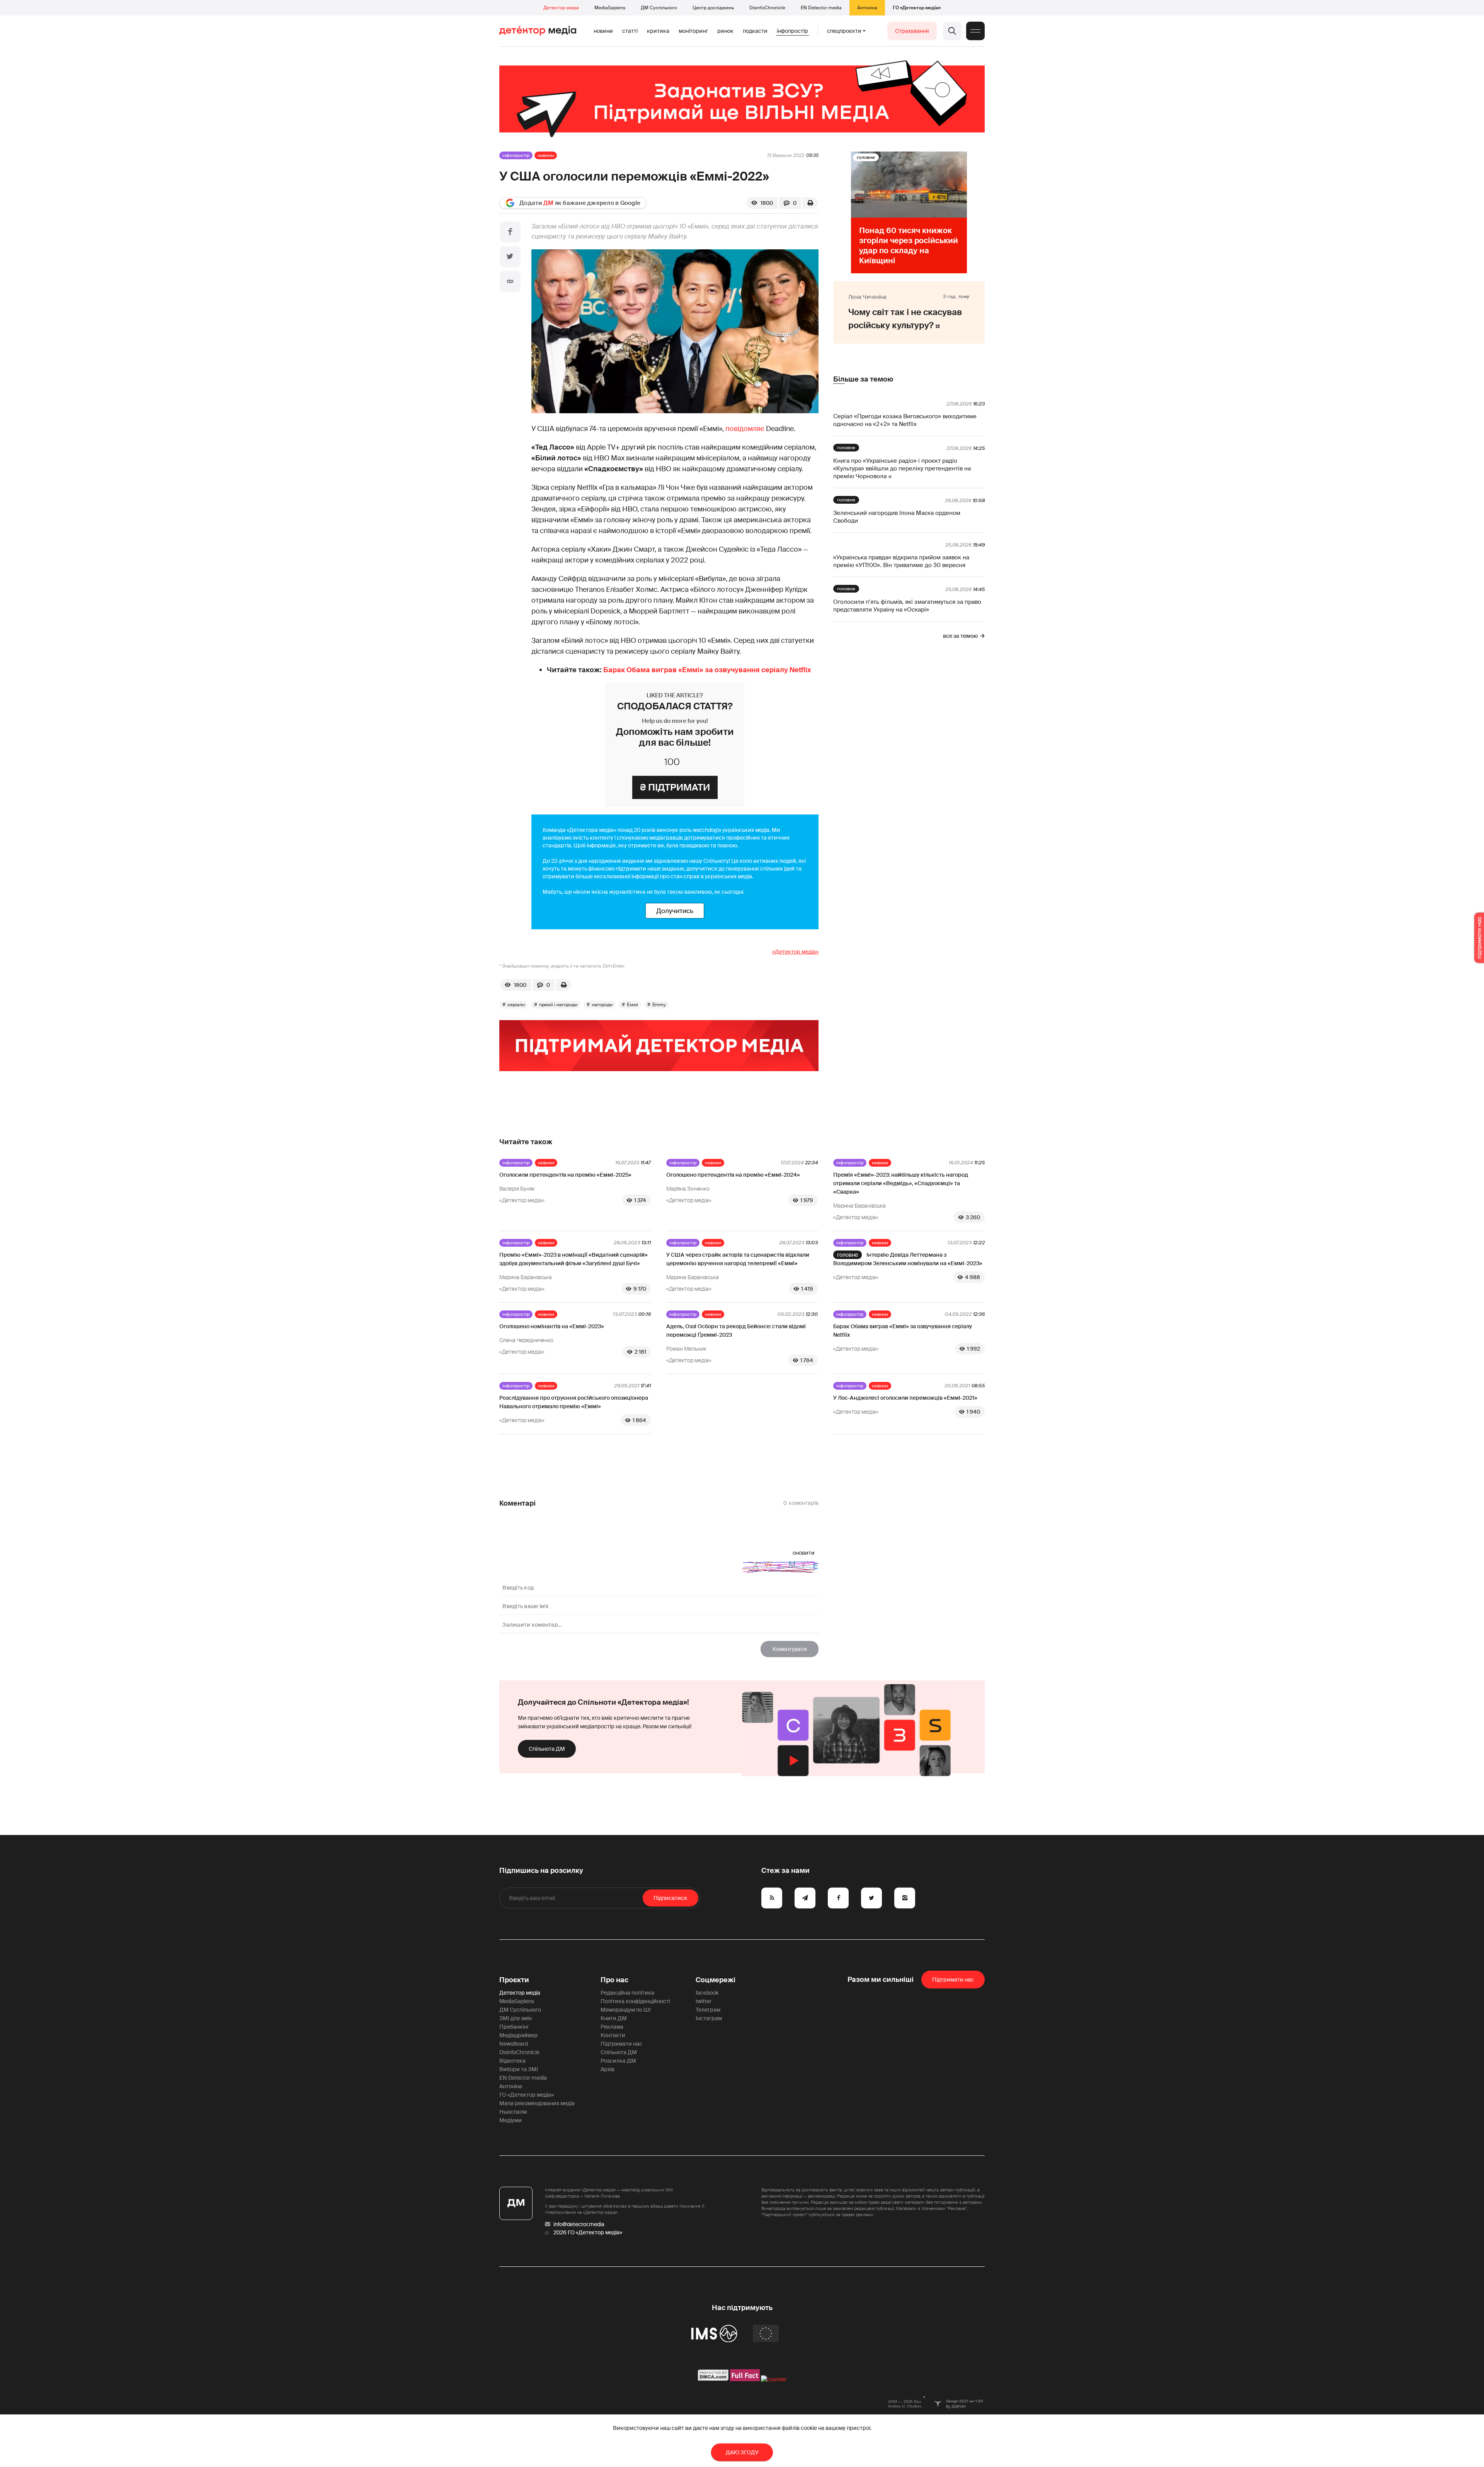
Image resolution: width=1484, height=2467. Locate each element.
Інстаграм (709, 2018)
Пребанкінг (514, 2027)
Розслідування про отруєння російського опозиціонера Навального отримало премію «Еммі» (574, 1402)
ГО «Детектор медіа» (917, 8)
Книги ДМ (614, 2018)
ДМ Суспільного (659, 8)
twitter (704, 2001)
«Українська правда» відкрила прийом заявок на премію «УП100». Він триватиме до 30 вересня (901, 561)
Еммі (632, 1005)
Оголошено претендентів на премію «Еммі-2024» (733, 1175)
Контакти (613, 2035)
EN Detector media (821, 8)
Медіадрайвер (518, 2035)
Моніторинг (693, 31)
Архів (608, 2069)
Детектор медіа (561, 8)
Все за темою (960, 636)
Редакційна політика (627, 1993)
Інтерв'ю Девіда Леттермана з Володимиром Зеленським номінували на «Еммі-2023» (908, 1259)
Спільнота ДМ (547, 1749)
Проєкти (514, 1980)
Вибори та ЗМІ (519, 2069)
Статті (630, 31)
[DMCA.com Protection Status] (713, 2379)
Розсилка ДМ (618, 2061)
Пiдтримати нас (953, 1980)
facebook (707, 1993)
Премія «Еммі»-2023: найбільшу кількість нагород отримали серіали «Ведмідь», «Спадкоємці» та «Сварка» (901, 1183)
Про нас (614, 1980)
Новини (603, 31)
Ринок (725, 31)
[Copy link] (510, 281)
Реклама (612, 2027)
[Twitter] (510, 257)
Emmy (659, 1005)
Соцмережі (716, 1980)
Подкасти (755, 31)
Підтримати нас (621, 2044)
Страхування (912, 31)
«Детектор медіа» (795, 952)
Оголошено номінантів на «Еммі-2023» (552, 1326)
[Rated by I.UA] (774, 2379)
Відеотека (512, 2061)
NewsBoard (514, 2044)
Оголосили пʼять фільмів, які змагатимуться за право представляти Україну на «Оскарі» (907, 606)
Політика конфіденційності (635, 2001)
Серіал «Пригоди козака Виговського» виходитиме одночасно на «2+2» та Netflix (905, 420)
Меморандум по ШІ (626, 2010)
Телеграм (708, 2010)
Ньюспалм (513, 2112)
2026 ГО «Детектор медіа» (588, 2232)
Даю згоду (742, 2452)
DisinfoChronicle (767, 8)
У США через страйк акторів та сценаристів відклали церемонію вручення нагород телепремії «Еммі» (738, 1259)
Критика (658, 31)
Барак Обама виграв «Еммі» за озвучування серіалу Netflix (707, 670)
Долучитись (675, 911)
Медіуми (511, 2120)
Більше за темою (863, 379)
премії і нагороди (558, 1005)
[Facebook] (510, 232)
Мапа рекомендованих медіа (537, 2103)
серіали (516, 1005)
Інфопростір (792, 31)
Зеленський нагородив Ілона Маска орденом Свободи (897, 517)
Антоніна (867, 8)
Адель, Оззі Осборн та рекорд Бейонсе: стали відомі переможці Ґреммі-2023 (736, 1331)
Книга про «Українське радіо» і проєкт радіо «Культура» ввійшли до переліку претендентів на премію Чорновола (902, 469)
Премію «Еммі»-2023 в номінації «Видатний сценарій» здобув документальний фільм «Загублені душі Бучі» (574, 1259)
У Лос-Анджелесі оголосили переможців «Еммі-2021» (905, 1398)
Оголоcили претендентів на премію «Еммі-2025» (565, 1175)
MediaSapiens (610, 8)
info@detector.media (579, 2224)
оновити (804, 1553)
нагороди (602, 1005)
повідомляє (745, 429)
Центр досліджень (713, 8)
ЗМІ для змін (516, 2018)
